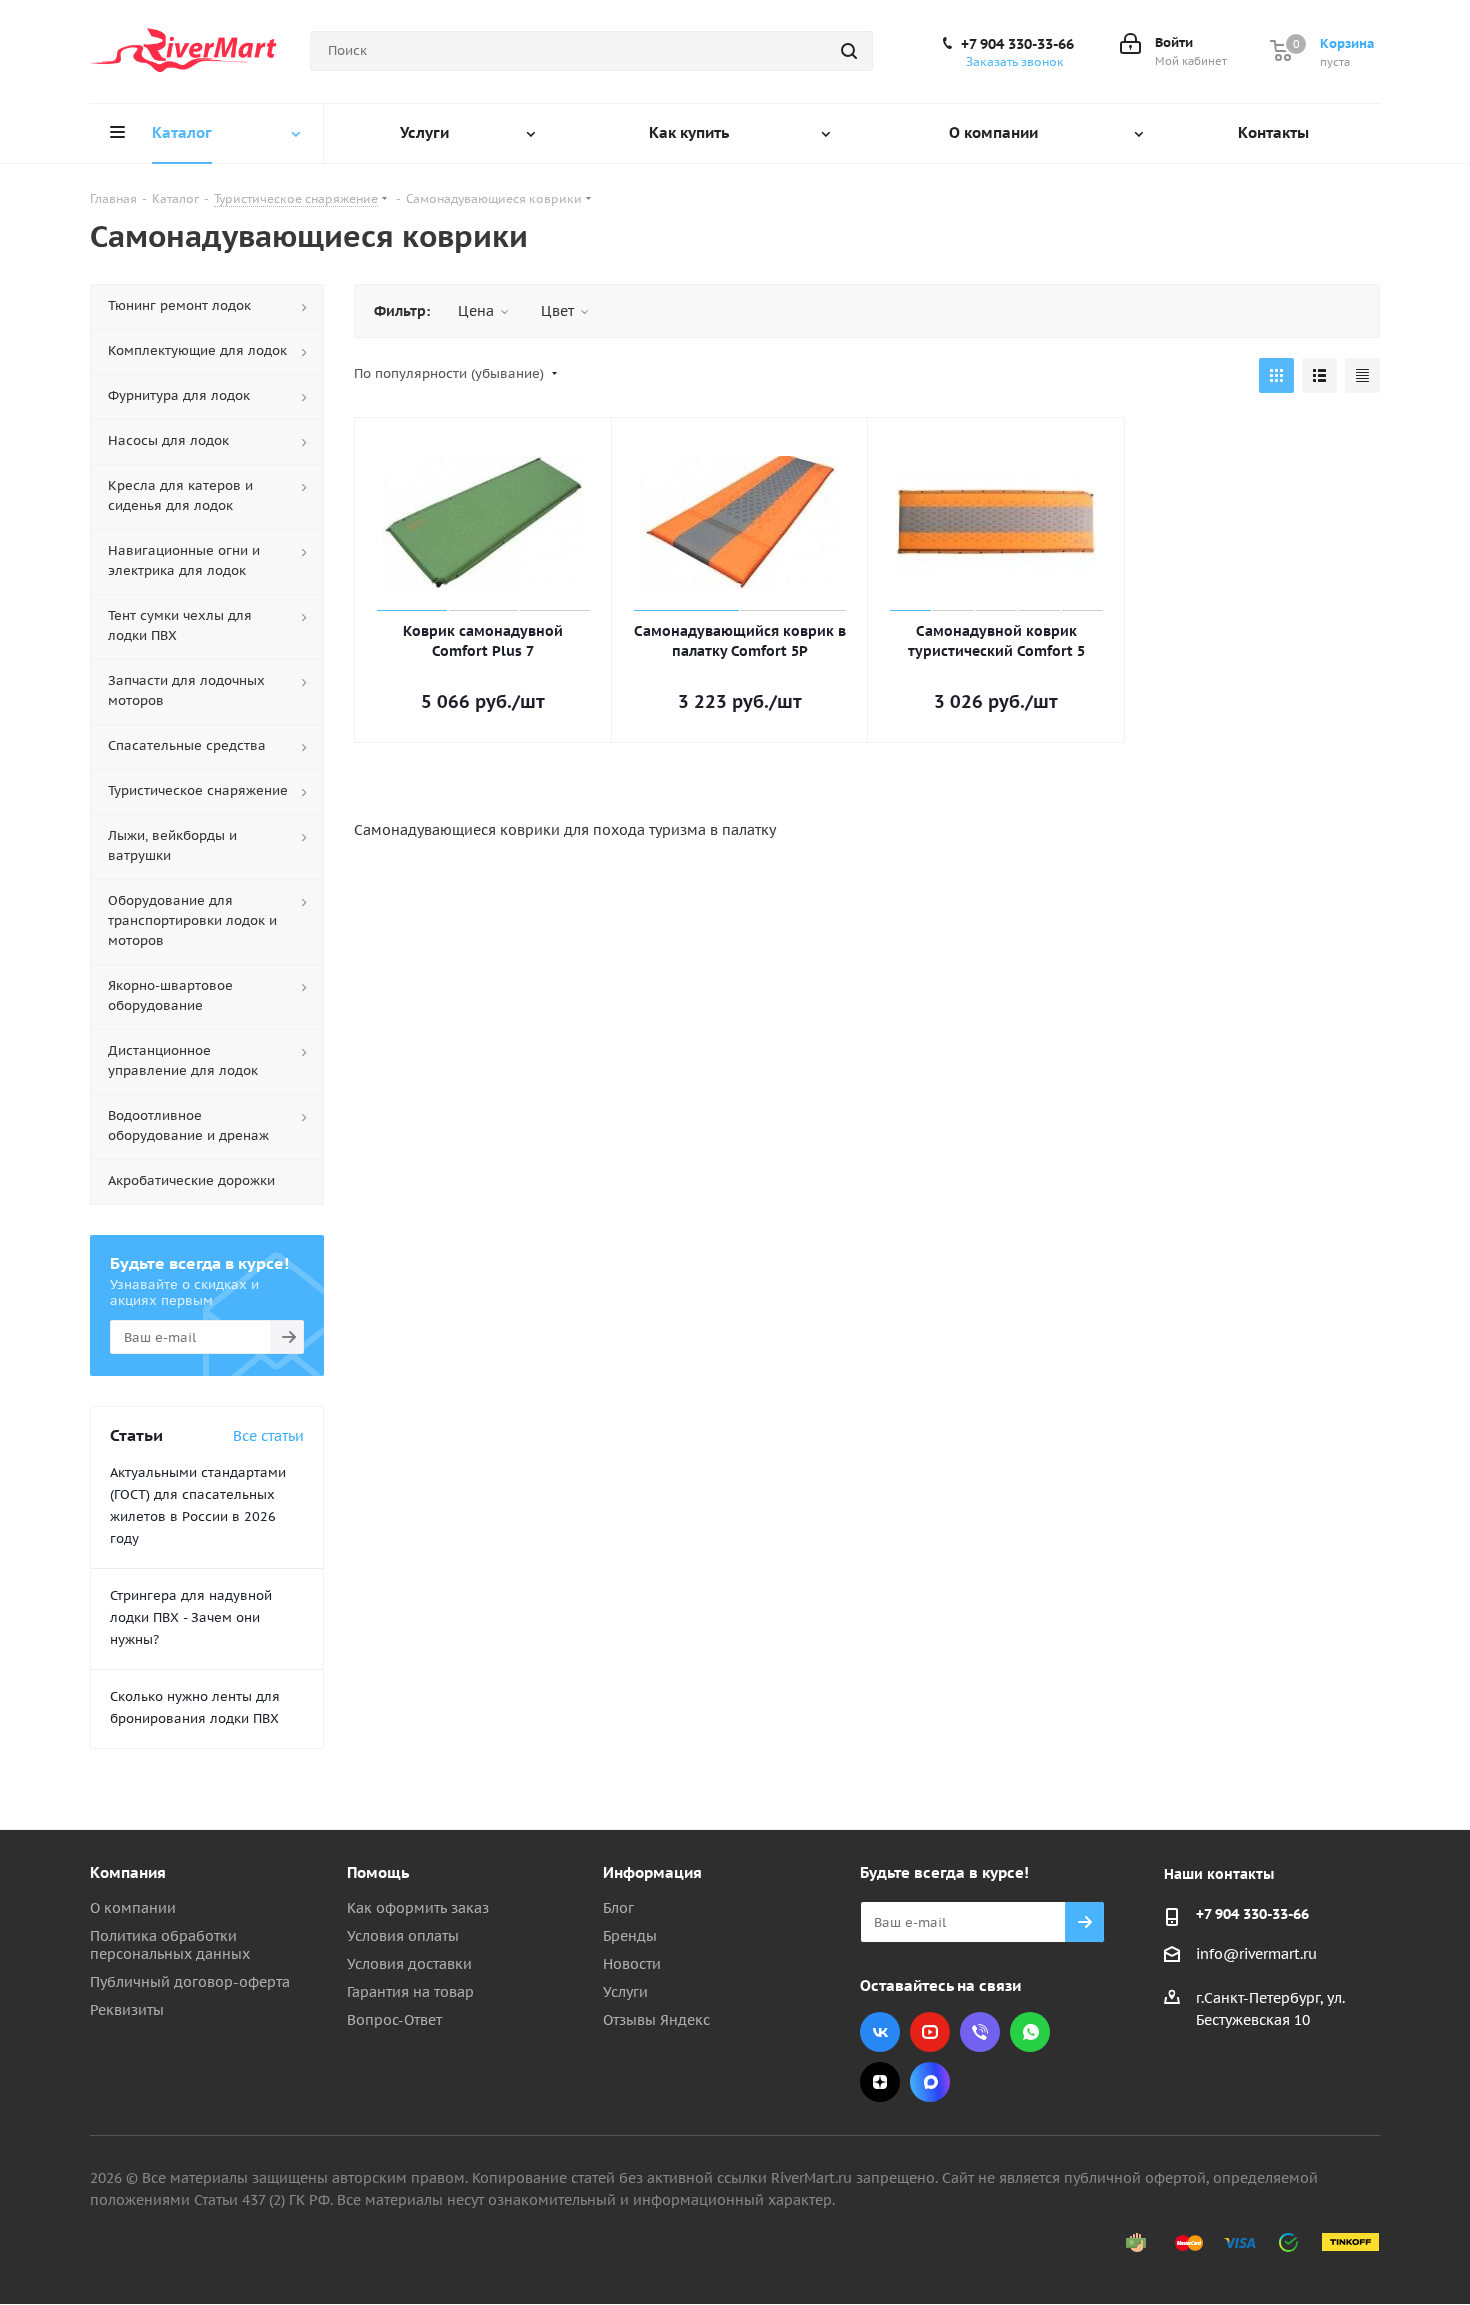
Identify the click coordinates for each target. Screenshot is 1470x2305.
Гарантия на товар (410, 1992)
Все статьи (268, 1436)
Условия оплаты (403, 1936)
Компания (128, 1872)
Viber (980, 2032)
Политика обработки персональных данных (170, 1945)
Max (930, 2082)
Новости (632, 1964)
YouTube (930, 2032)
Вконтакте (880, 2032)
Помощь (378, 1872)
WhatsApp (1030, 2032)
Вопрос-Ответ (394, 2020)
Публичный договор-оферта (190, 1982)
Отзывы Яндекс (656, 2020)
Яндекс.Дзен (880, 2082)
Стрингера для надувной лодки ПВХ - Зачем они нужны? (191, 1617)
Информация (652, 1872)
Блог (618, 1908)
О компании (133, 1908)
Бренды (630, 1936)
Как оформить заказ (418, 1908)
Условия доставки (409, 1964)
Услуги (625, 1992)
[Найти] (849, 51)
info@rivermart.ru (1256, 1954)
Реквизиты (127, 2010)
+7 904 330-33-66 (1017, 44)
